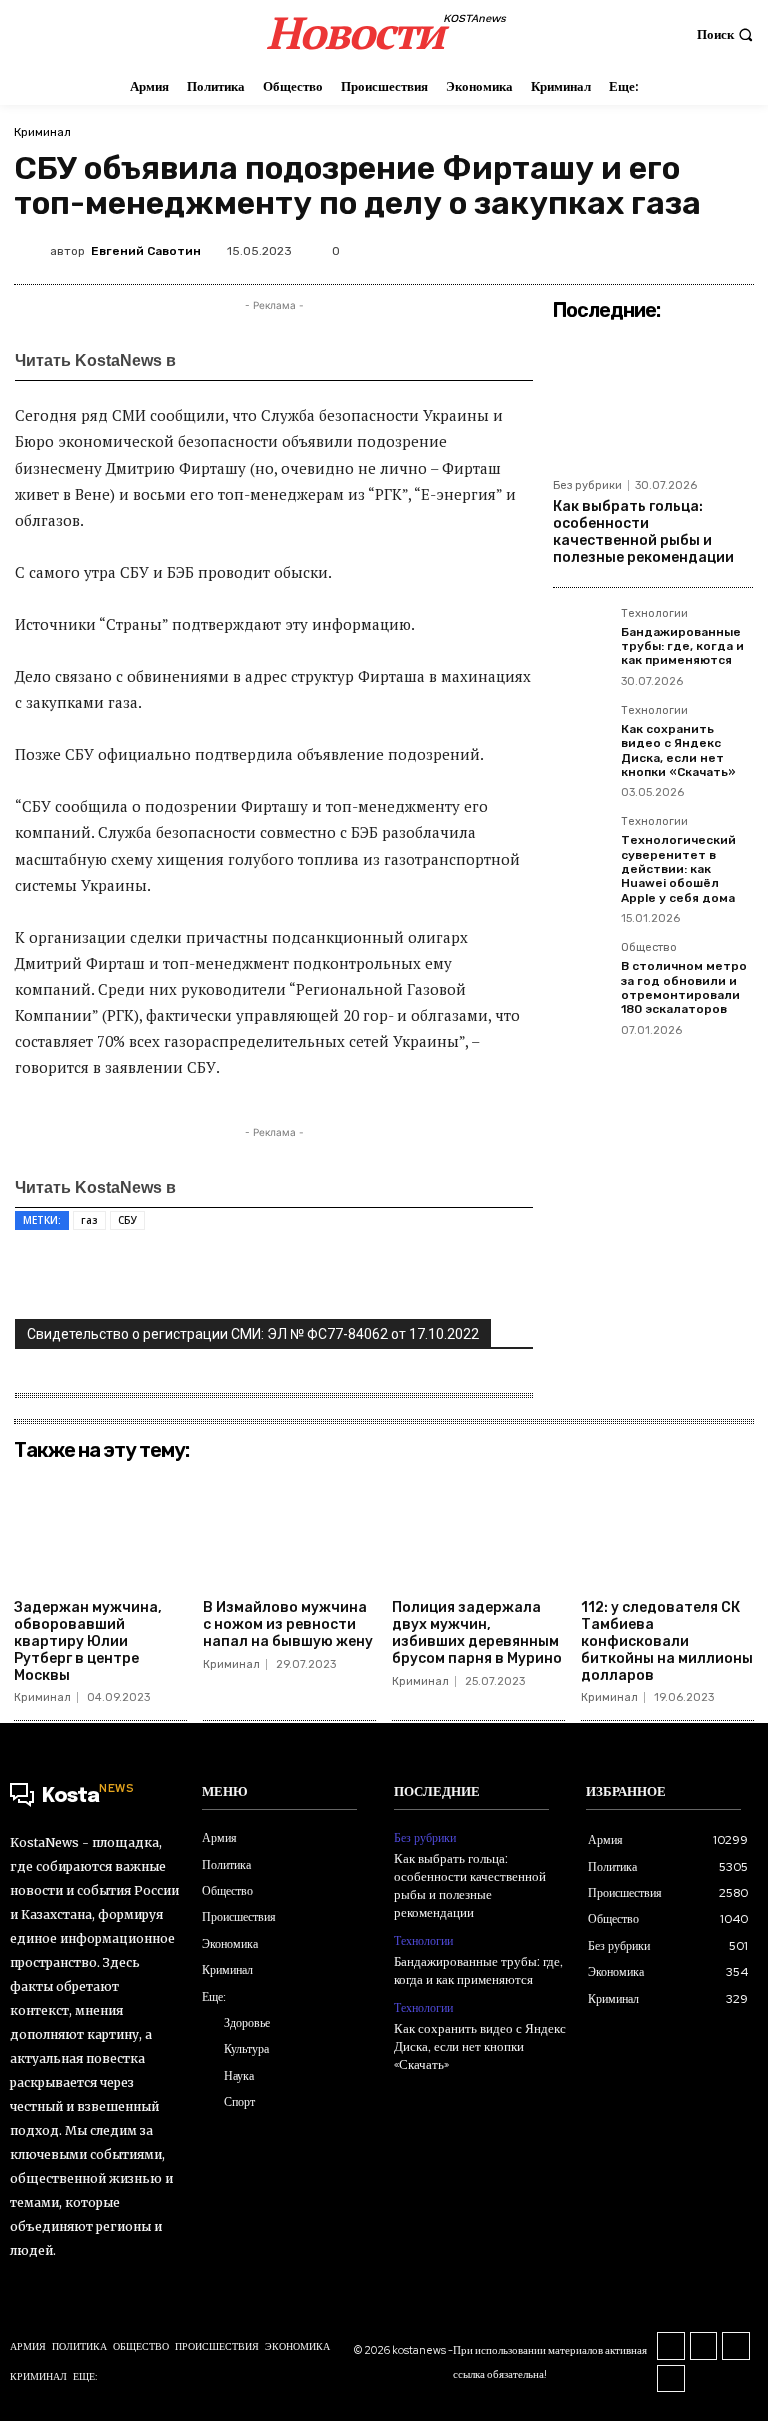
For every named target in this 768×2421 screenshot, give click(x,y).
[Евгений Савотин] (32, 251)
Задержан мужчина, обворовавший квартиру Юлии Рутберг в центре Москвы (88, 1641)
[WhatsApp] (695, 247)
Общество (649, 948)
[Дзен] (328, 360)
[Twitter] (603, 247)
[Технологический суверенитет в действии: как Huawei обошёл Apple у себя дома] (581, 844)
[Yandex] (671, 2379)
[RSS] (671, 2346)
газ (89, 1220)
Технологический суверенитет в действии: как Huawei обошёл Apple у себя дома (678, 869)
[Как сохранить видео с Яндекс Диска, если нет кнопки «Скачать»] (581, 733)
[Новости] (241, 360)
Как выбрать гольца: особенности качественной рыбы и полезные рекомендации (643, 531)
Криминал (42, 132)
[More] (428, 1276)
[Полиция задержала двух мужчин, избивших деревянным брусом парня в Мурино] (478, 1530)
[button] (727, 34)
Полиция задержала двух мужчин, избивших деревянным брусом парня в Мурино (477, 1632)
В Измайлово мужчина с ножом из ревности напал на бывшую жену (288, 1624)
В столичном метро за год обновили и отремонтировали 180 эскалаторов (684, 987)
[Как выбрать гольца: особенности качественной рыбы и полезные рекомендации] (653, 399)
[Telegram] (741, 247)
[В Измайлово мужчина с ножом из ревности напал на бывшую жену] (289, 1530)
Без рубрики (587, 485)
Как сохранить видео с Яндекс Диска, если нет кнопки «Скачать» (678, 750)
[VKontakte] (704, 2346)
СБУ (127, 1220)
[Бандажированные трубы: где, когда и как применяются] (581, 636)
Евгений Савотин (146, 251)
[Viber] (381, 1276)
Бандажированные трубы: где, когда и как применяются (682, 646)
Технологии (654, 614)
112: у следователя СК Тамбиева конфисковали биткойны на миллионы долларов (667, 1641)
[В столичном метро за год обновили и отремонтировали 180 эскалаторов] (581, 970)
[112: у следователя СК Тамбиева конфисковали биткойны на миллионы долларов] (667, 1530)
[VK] (649, 247)
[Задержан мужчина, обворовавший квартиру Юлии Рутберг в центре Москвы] (100, 1530)
